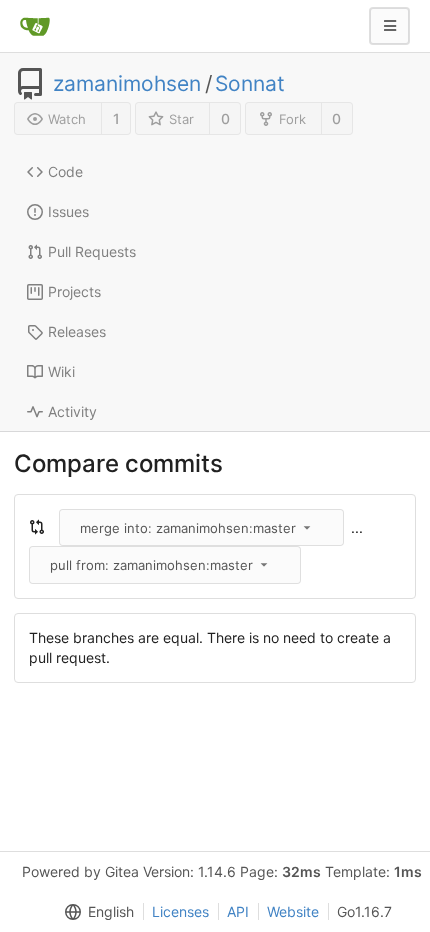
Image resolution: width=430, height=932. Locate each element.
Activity (72, 411)
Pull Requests (92, 251)
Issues (68, 211)
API (238, 911)
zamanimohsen (127, 84)
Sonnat (250, 84)
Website (293, 911)
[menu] (95, 912)
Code (65, 171)
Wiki (61, 371)
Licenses (180, 911)
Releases (77, 331)
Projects (74, 291)
